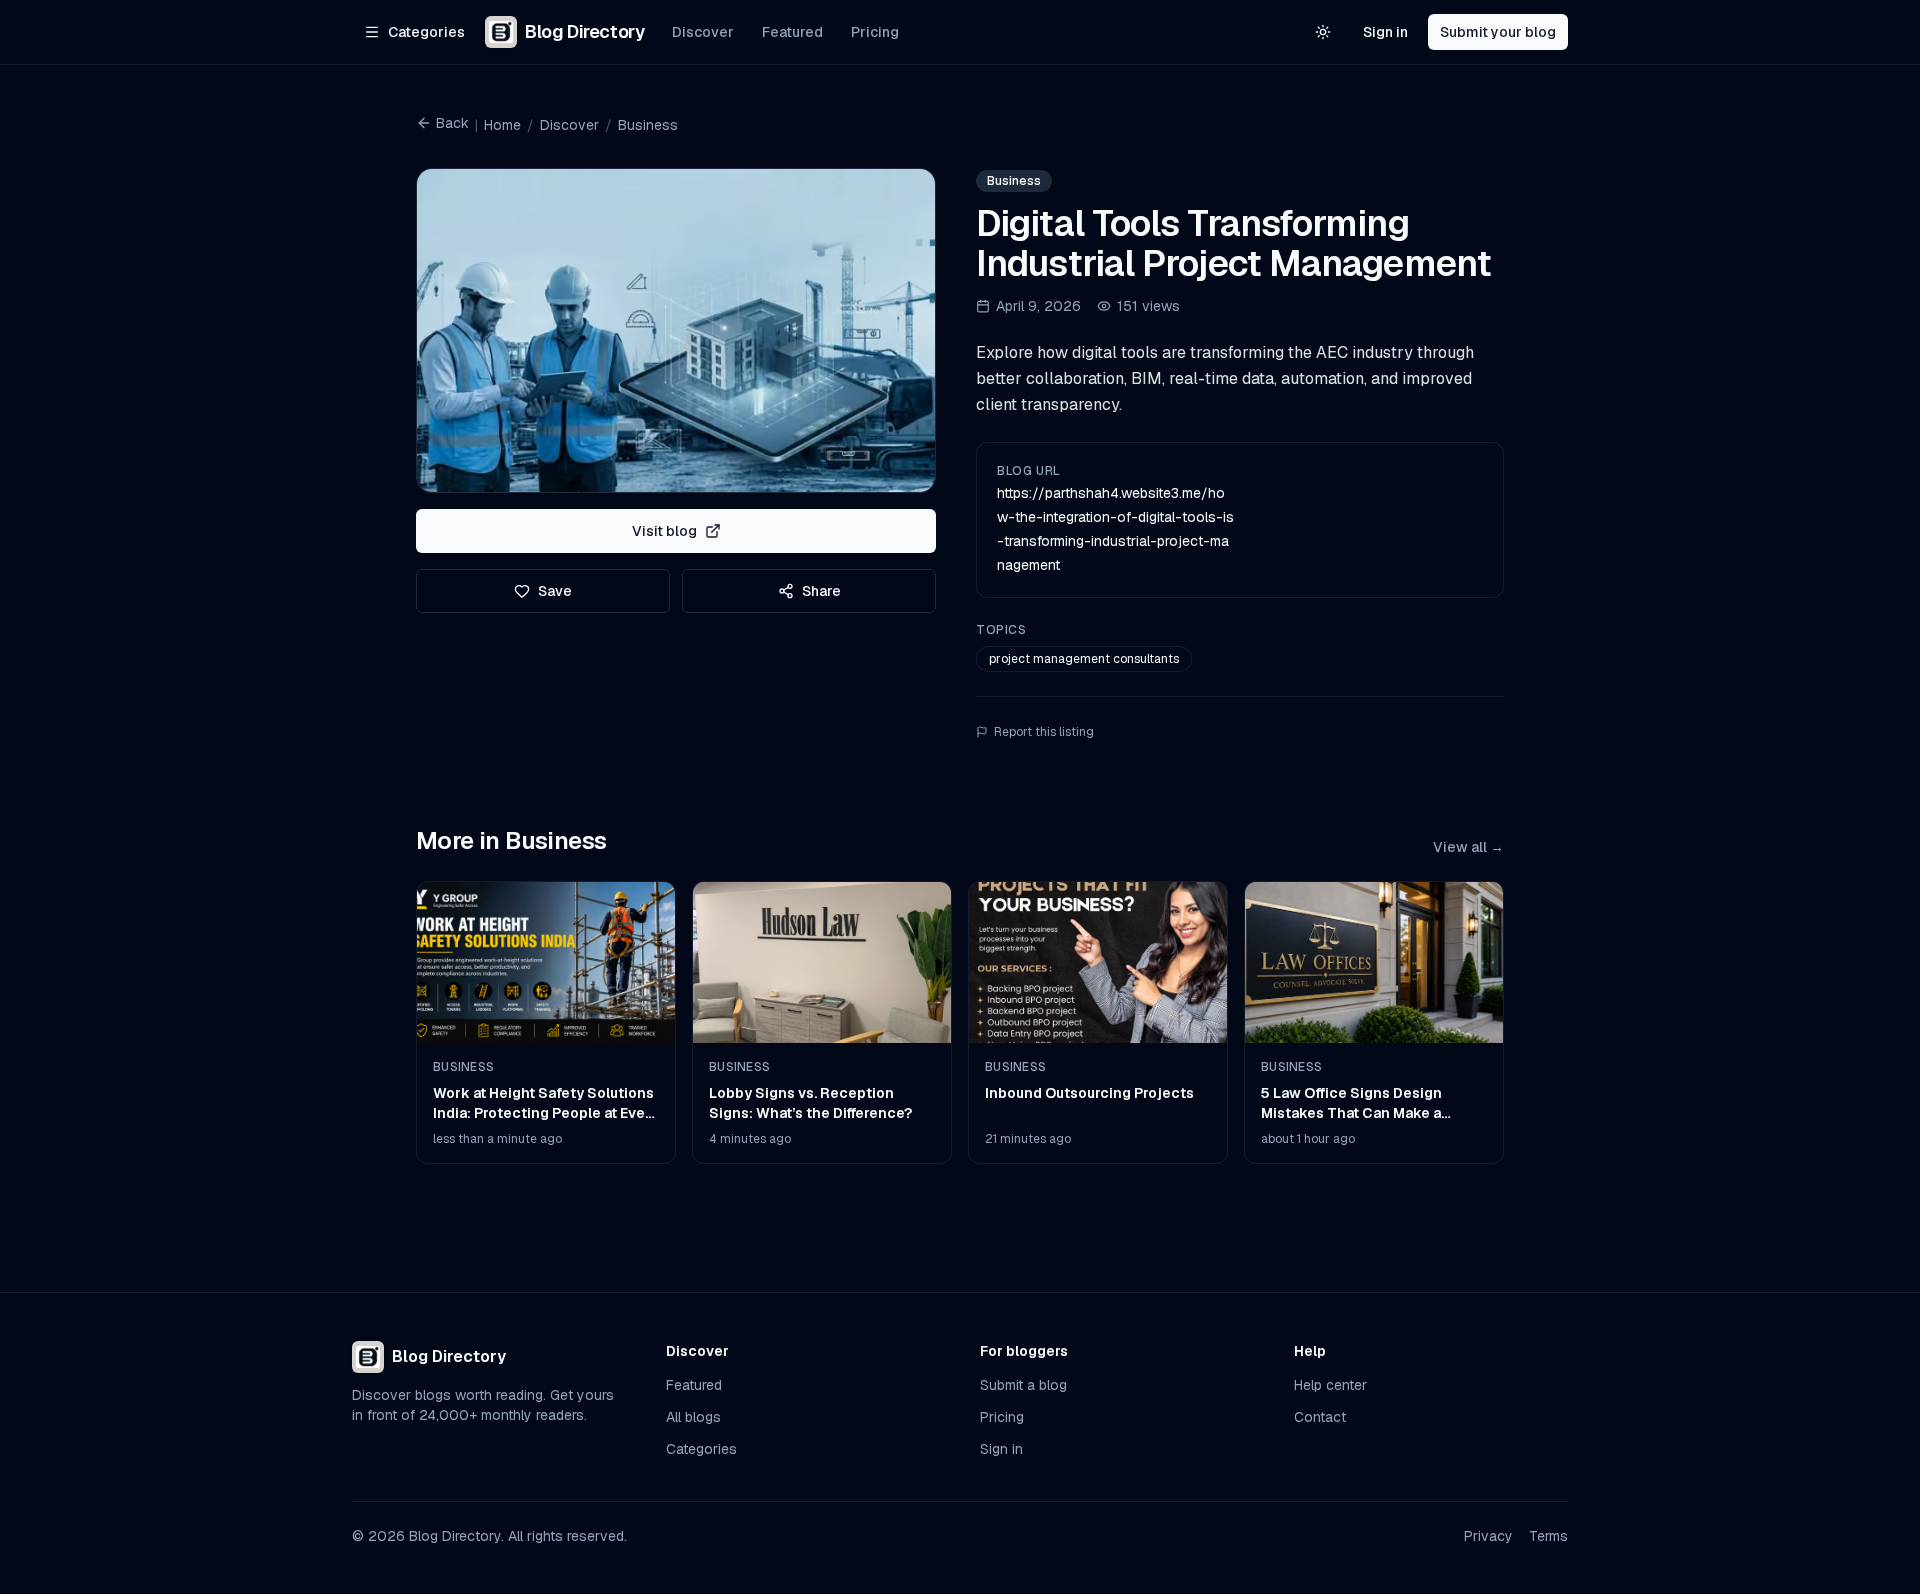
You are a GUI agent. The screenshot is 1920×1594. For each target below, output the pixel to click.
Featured (792, 32)
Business (648, 125)
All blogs (693, 1417)
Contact (1320, 1417)
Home (502, 125)
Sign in (1385, 32)
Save (555, 591)
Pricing (875, 32)
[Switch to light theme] (1323, 32)
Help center (1330, 1385)
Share (821, 591)
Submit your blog (1498, 32)
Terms (1548, 1536)
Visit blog (664, 531)
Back (452, 123)
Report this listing (1044, 732)
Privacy (1488, 1536)
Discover (703, 32)
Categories (701, 1449)
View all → (1468, 847)
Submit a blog (1023, 1385)
